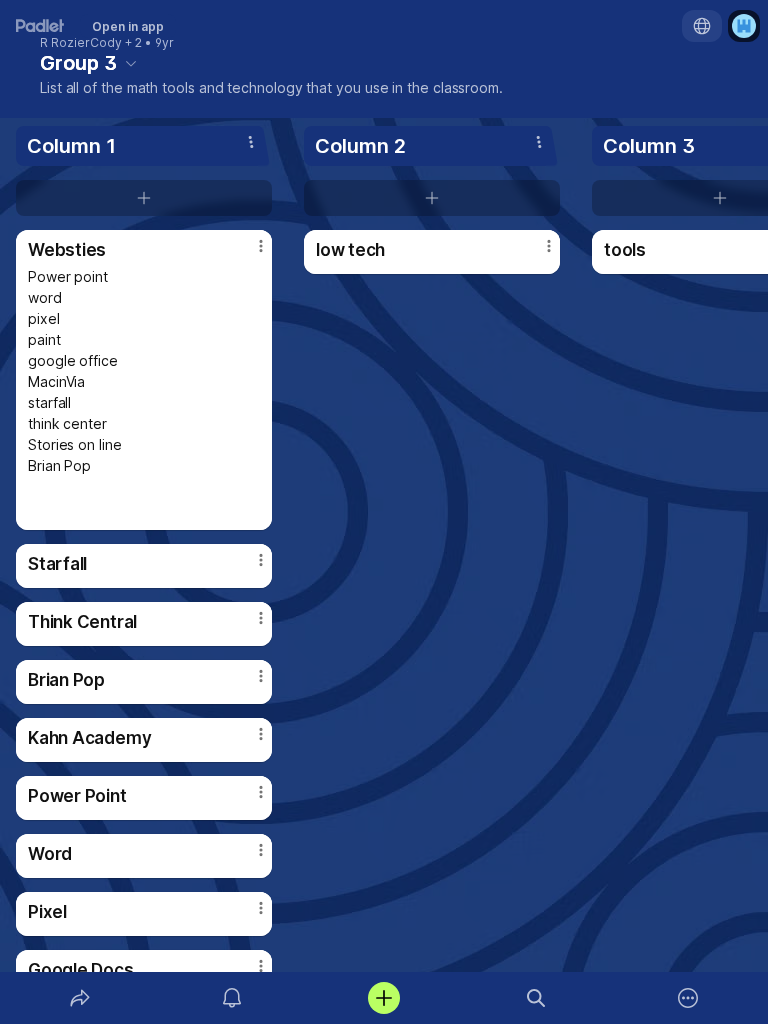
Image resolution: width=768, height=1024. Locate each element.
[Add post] (384, 998)
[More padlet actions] (688, 998)
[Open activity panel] (232, 998)
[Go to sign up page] (744, 26)
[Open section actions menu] (251, 142)
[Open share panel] (80, 998)
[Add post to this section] (144, 198)
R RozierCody (81, 43)
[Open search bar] (536, 998)
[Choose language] (702, 26)
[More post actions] (248, 254)
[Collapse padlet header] (131, 63)
